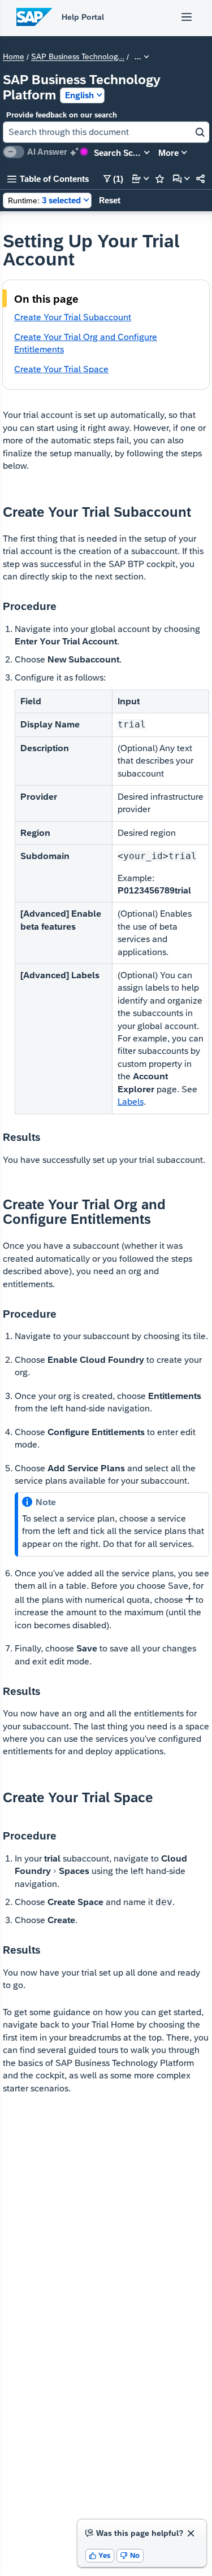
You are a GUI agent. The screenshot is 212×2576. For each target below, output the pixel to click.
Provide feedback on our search (62, 115)
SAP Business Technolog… (78, 57)
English (79, 95)
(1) (113, 179)
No (130, 2555)
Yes (100, 2555)
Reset (110, 200)
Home (14, 57)
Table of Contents (48, 179)
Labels (131, 1102)
